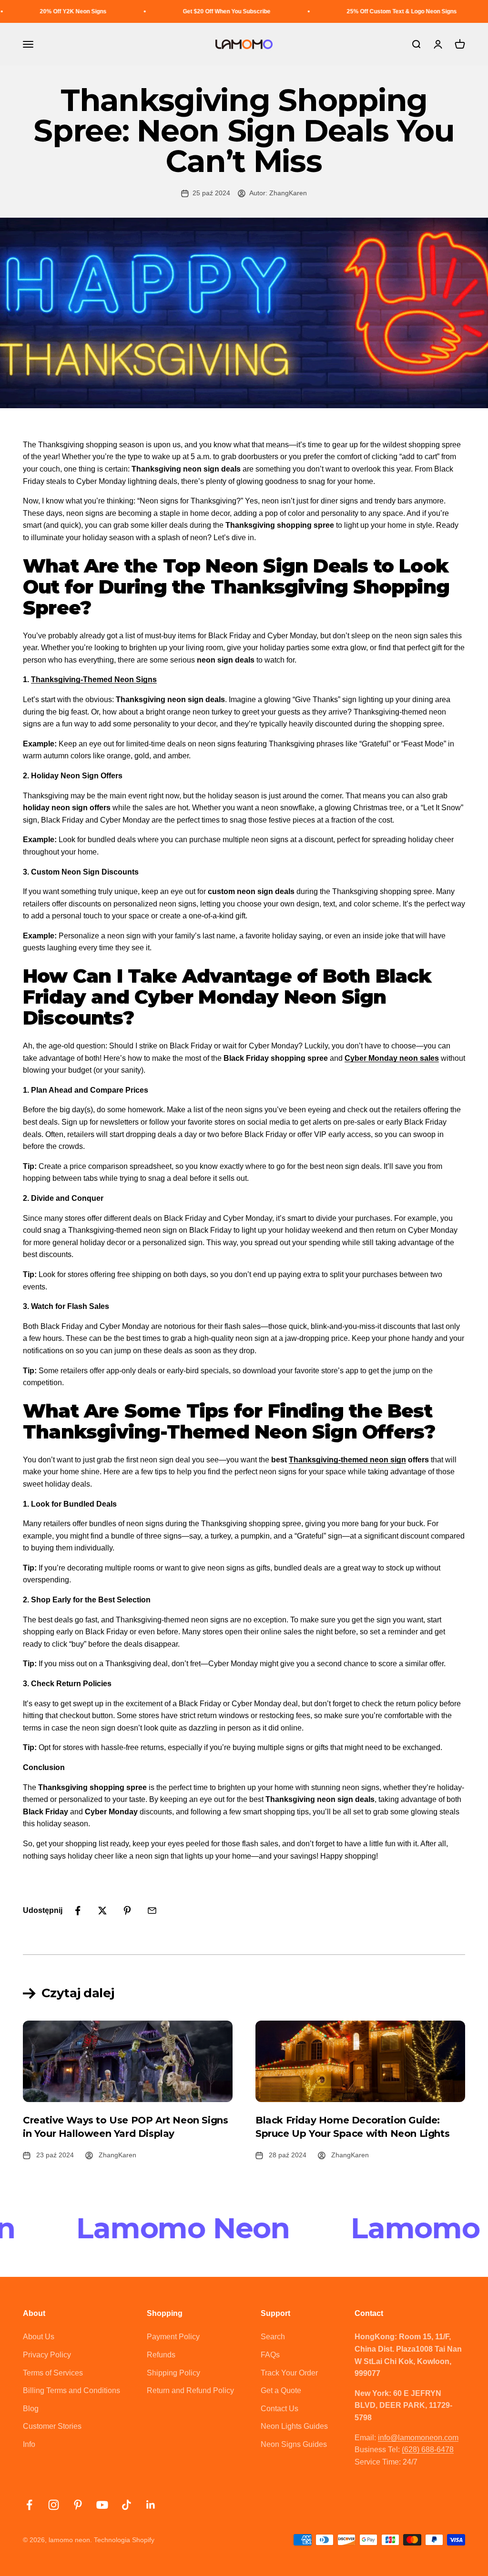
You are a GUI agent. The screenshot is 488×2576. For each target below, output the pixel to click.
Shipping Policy (173, 2373)
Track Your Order (289, 2373)
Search (273, 2337)
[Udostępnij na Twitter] (102, 1911)
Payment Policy (173, 2337)
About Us (39, 2337)
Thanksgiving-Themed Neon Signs (94, 679)
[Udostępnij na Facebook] (78, 1911)
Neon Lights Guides (294, 2426)
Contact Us (280, 2409)
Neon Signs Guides (294, 2444)
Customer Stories (52, 2426)
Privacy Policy (47, 2355)
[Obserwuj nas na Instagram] (54, 2505)
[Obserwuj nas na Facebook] (29, 2505)
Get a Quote (281, 2390)
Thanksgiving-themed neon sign (347, 1460)
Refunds (161, 2355)
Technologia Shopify (124, 2540)
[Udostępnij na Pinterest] (127, 1911)
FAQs (270, 2355)
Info (29, 2444)
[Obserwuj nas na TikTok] (127, 2505)
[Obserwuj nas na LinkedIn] (151, 2505)
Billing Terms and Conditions (71, 2390)
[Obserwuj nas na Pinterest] (78, 2505)
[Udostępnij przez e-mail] (152, 1911)
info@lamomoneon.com (418, 2438)
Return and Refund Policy (190, 2390)
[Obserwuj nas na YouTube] (102, 2505)
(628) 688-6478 (428, 2450)
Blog (31, 2409)
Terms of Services (53, 2373)
